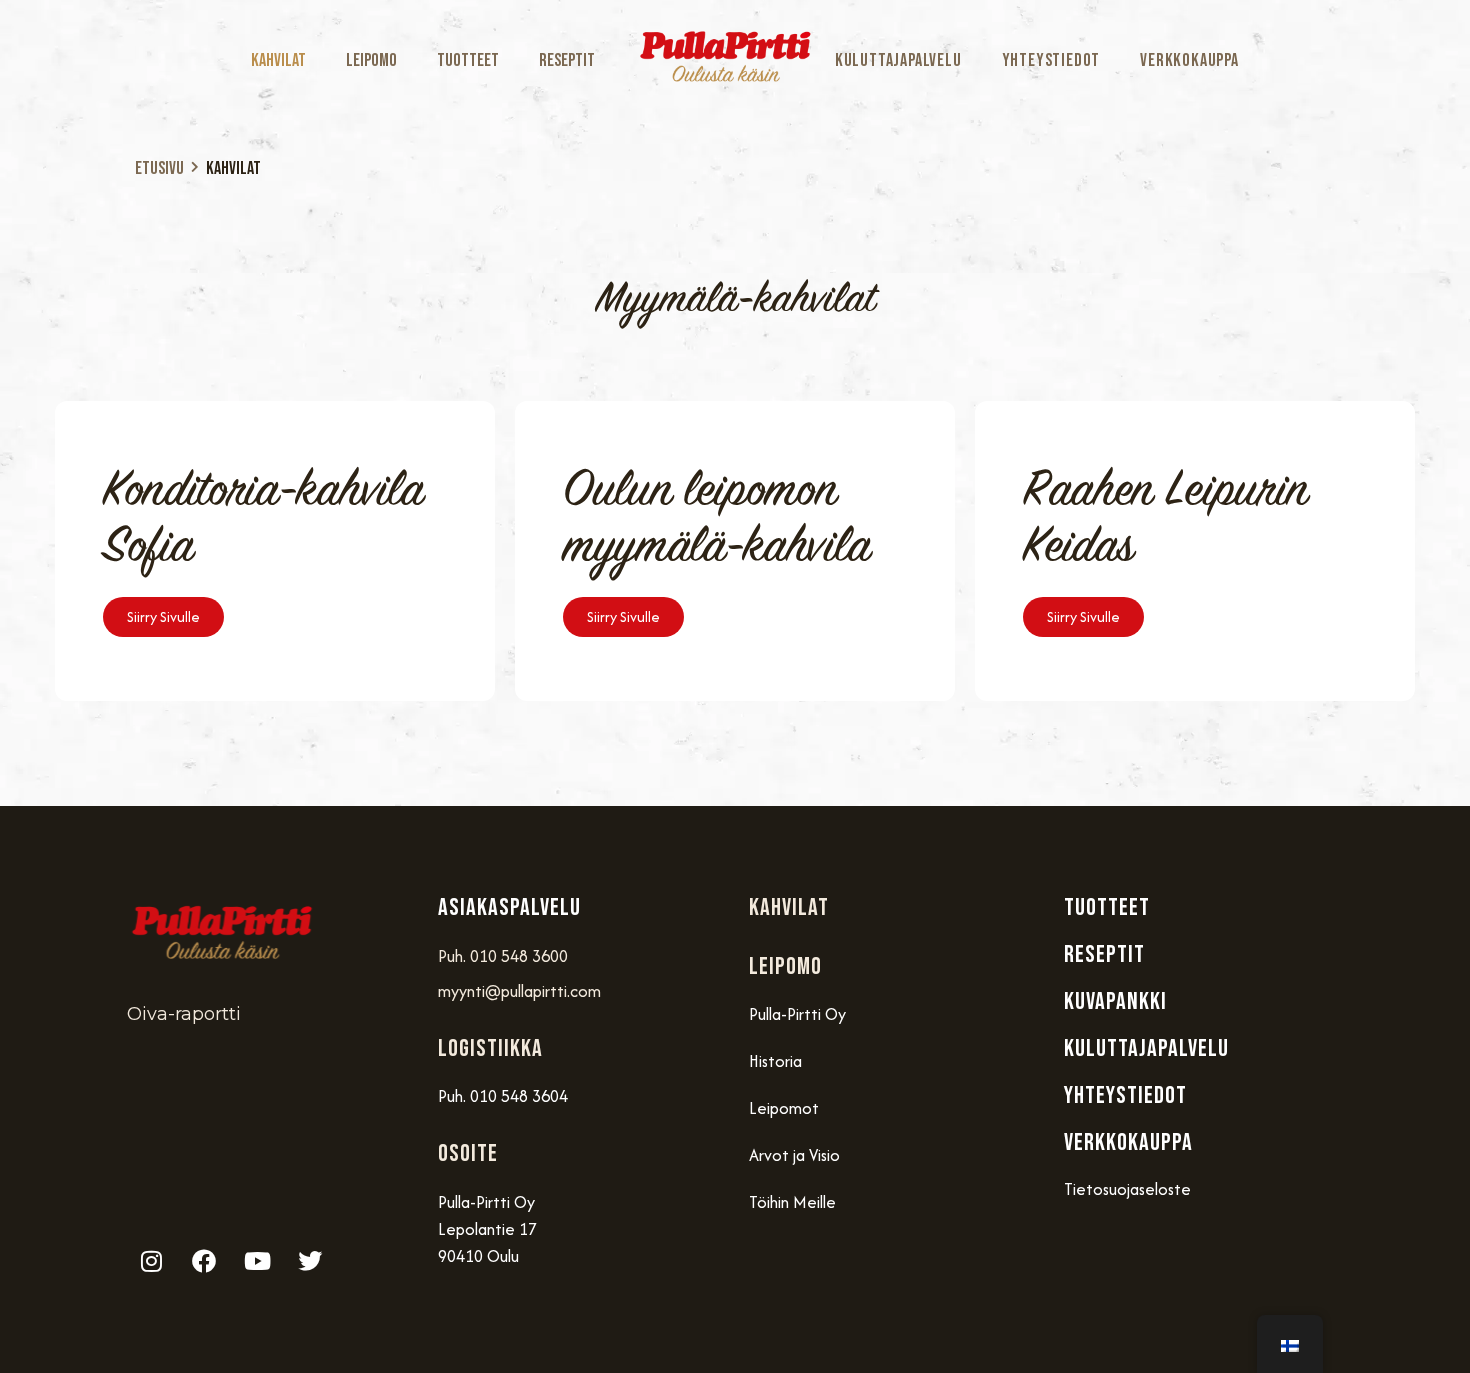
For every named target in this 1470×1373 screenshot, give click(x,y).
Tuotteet (468, 60)
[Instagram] (151, 1261)
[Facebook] (204, 1261)
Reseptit (567, 60)
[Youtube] (257, 1261)
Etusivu (159, 168)
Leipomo (371, 60)
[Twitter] (310, 1261)
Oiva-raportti (184, 1014)
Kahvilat (278, 60)
